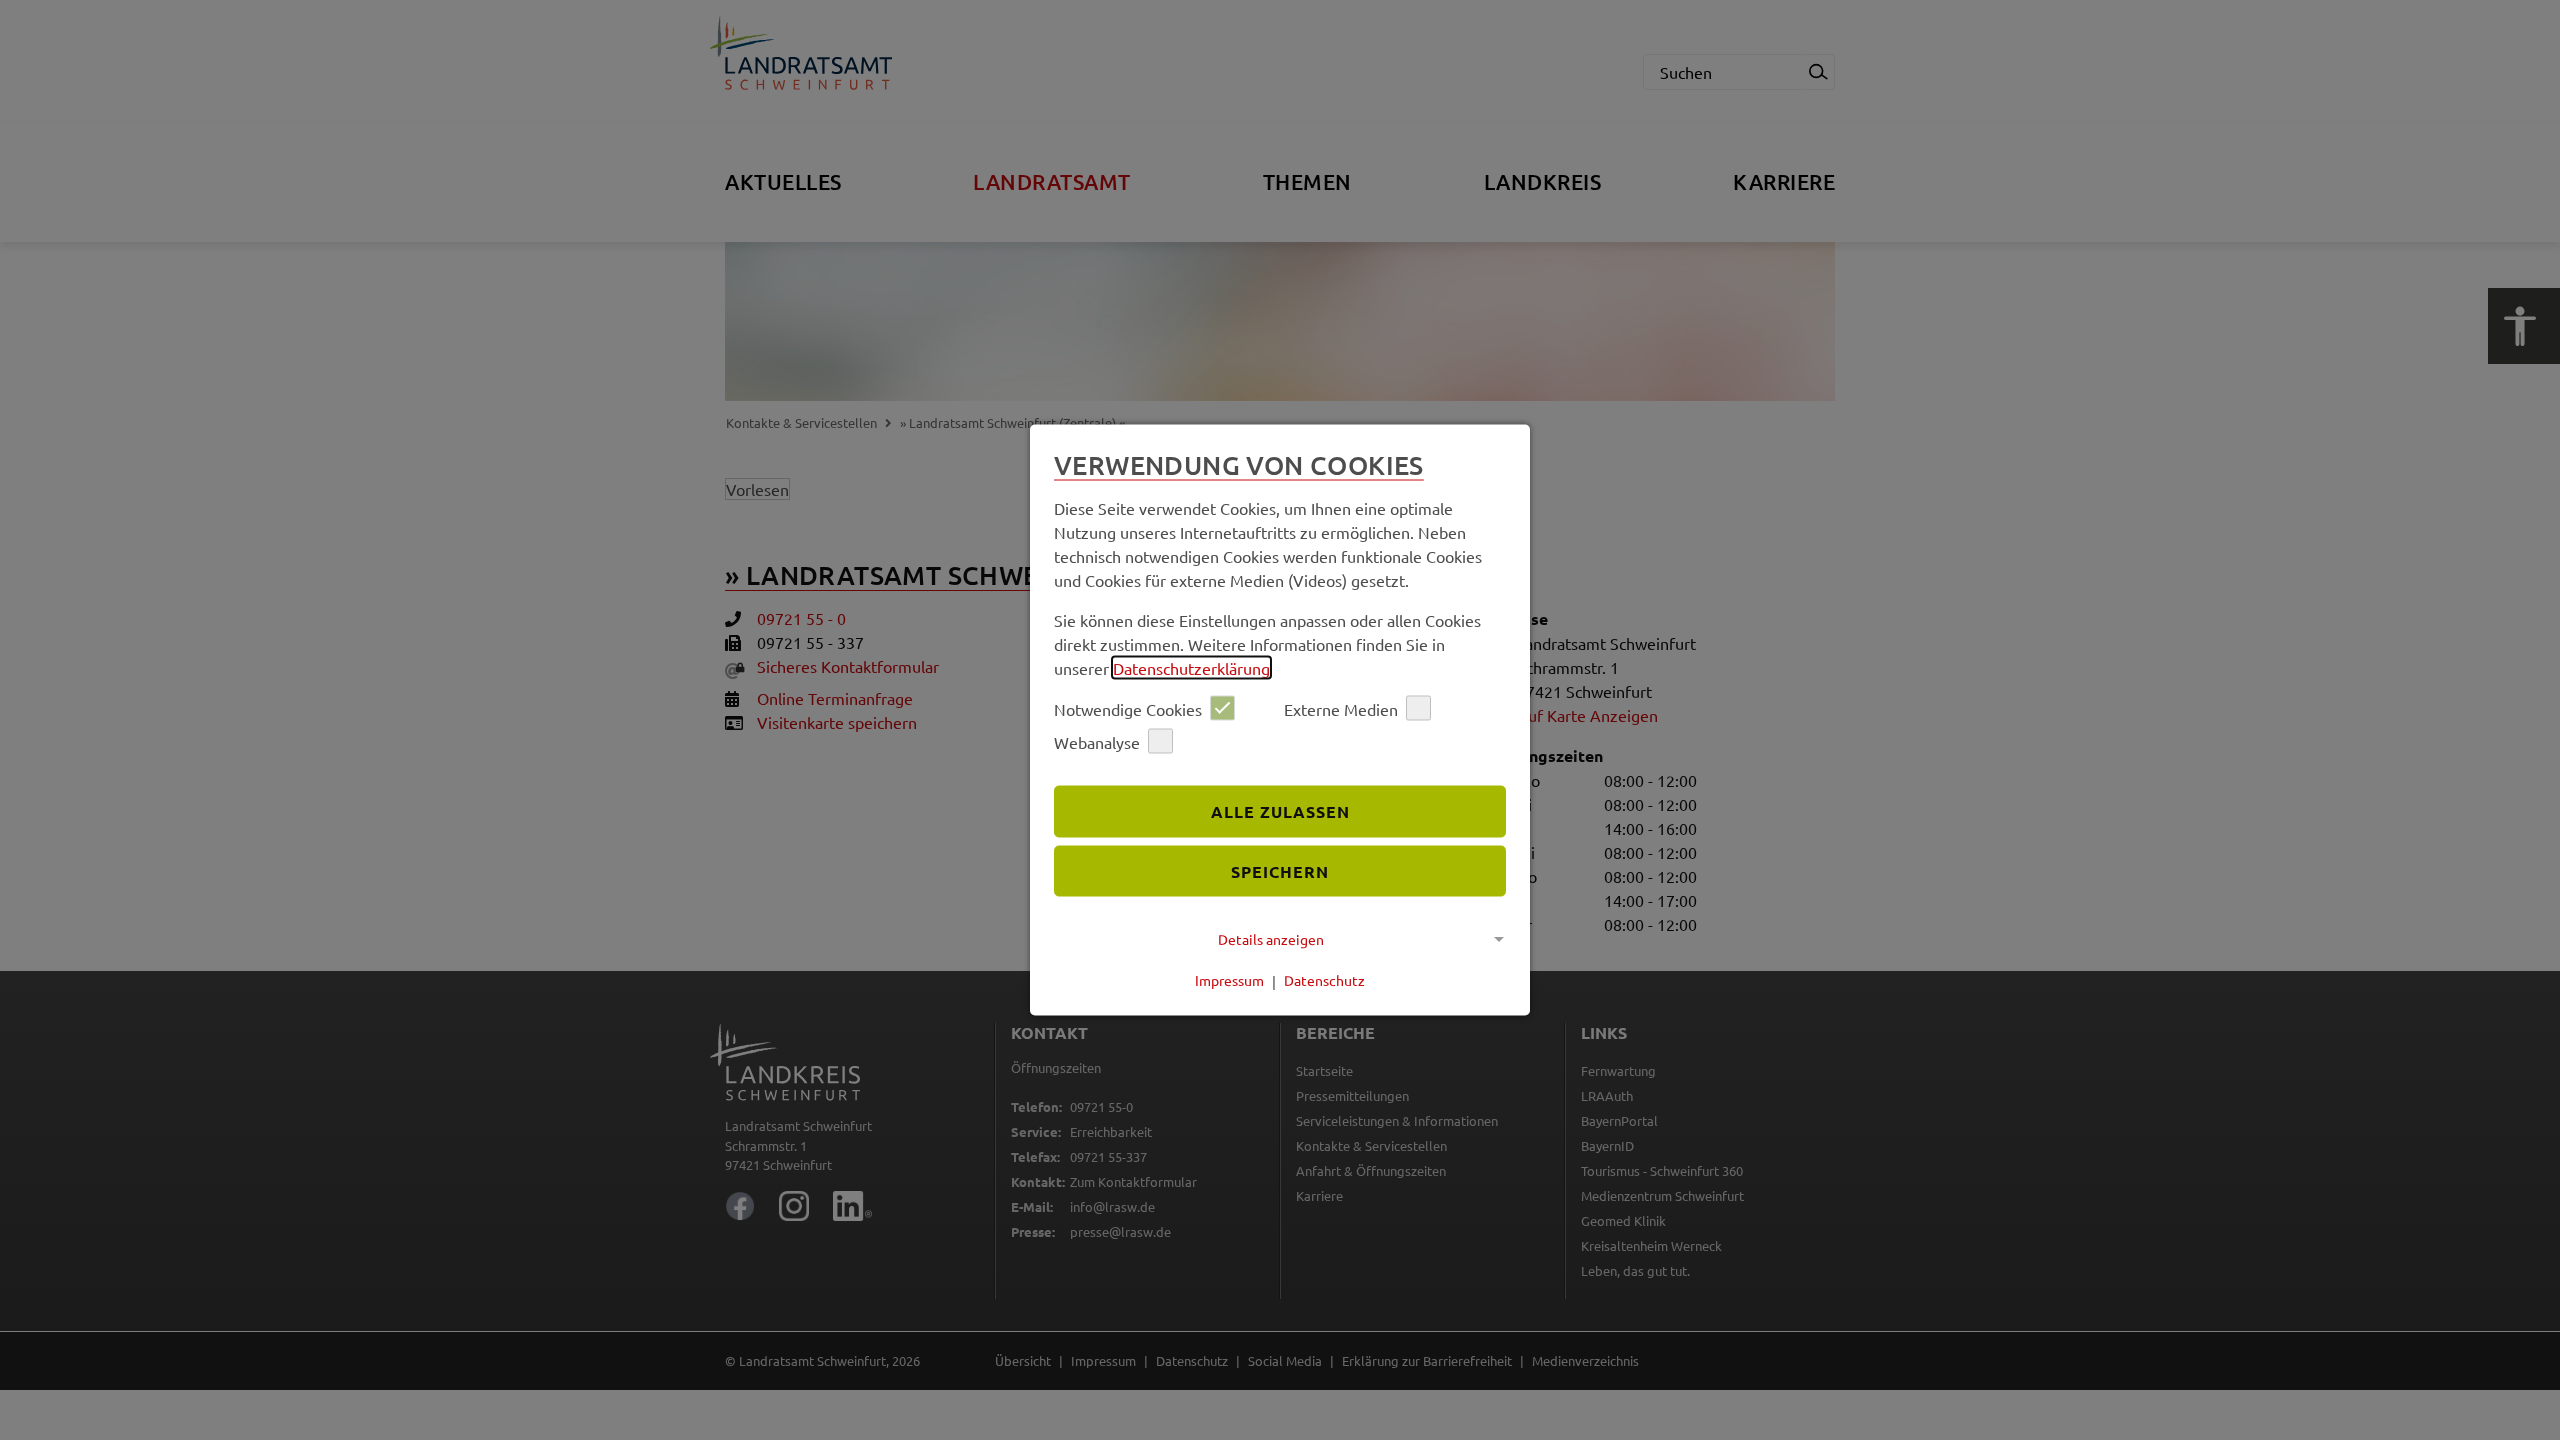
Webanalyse (1097, 741)
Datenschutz (1324, 980)
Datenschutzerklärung (1191, 668)
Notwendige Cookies (1128, 708)
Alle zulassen (1280, 810)
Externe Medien (1341, 708)
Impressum (1229, 980)
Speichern (1280, 870)
